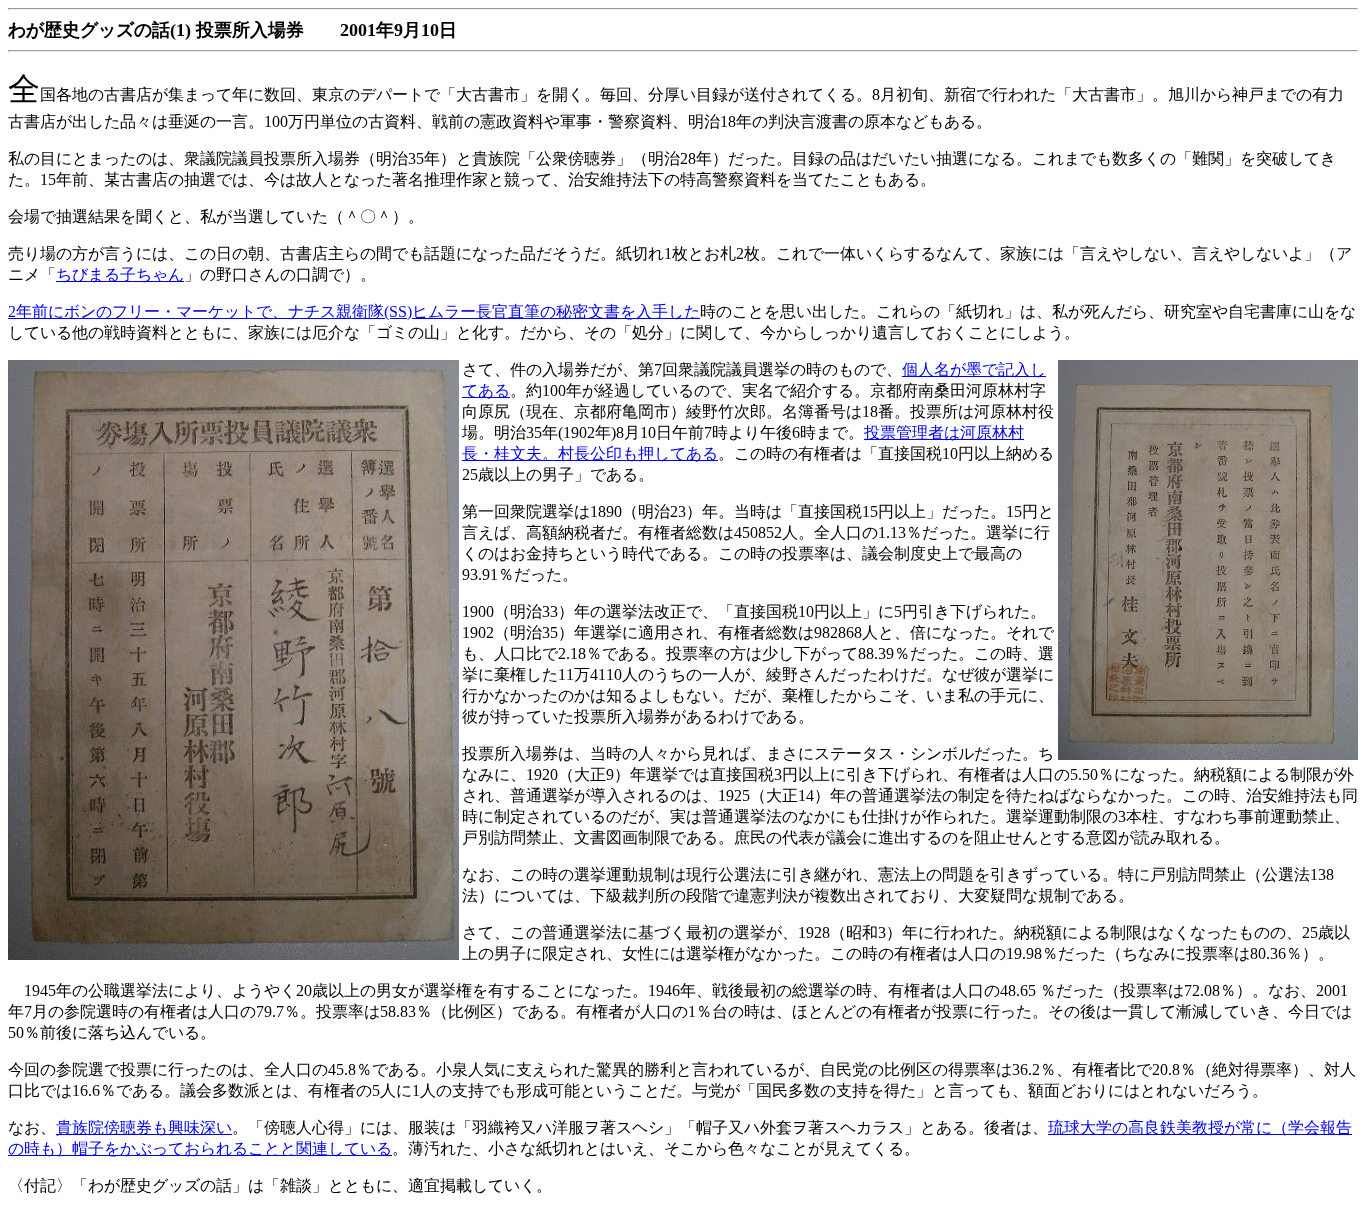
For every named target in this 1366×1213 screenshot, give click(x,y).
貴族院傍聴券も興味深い (144, 1127)
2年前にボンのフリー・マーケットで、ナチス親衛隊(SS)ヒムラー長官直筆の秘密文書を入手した (354, 311)
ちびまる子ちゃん (120, 274)
